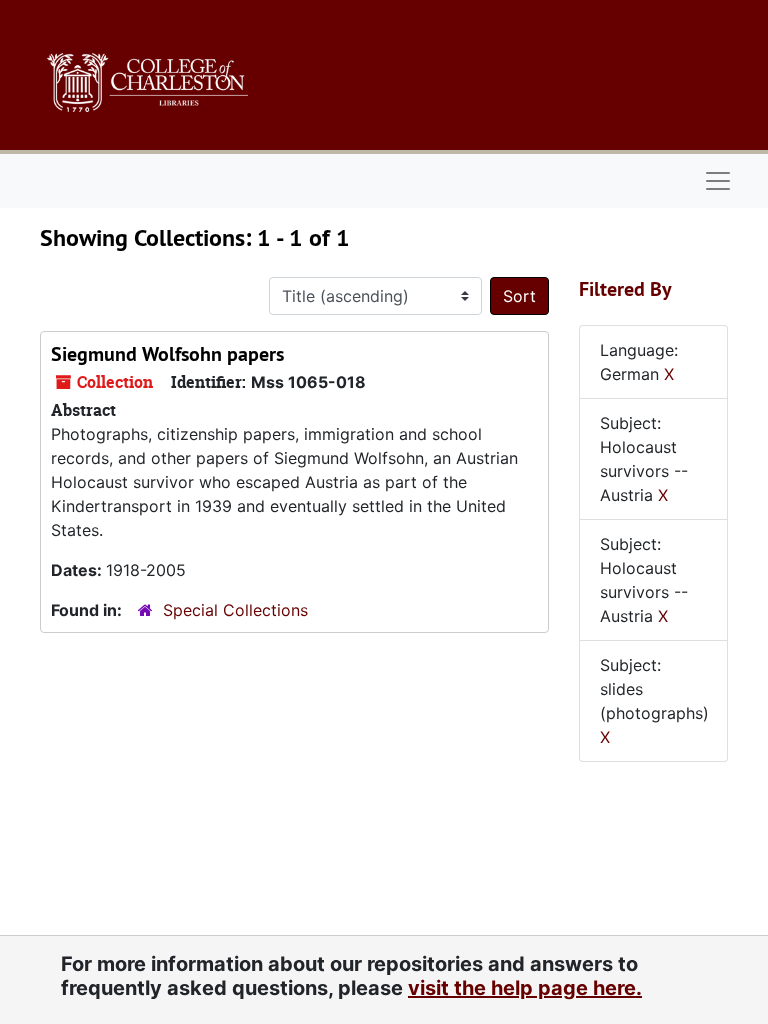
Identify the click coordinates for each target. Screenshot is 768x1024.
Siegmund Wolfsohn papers (167, 354)
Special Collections (235, 610)
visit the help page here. (525, 988)
